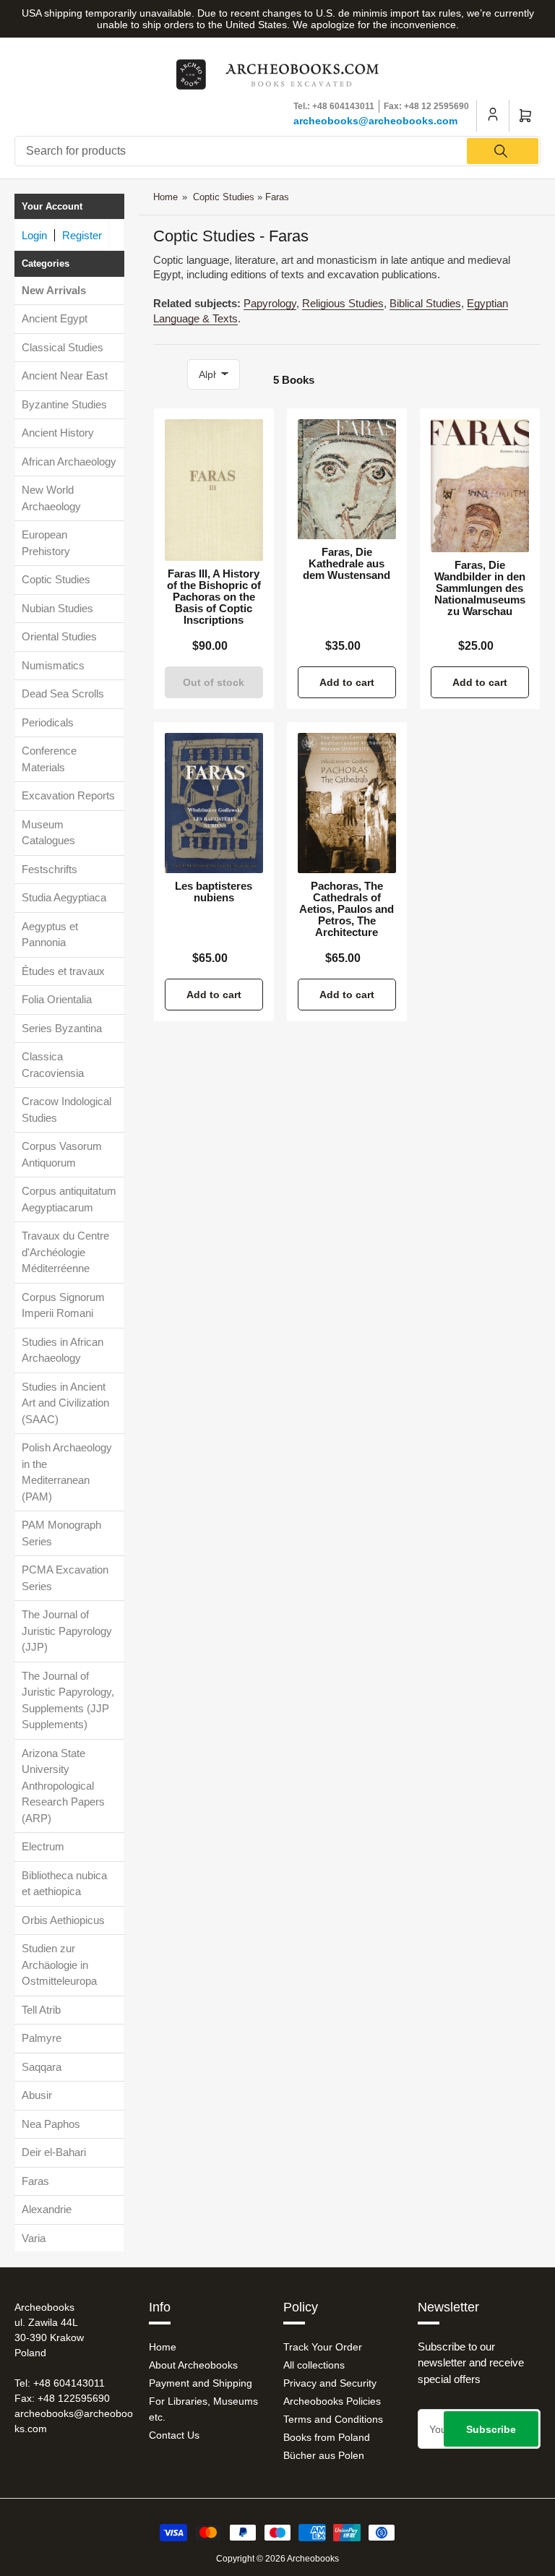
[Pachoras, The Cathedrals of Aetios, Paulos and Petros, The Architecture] (347, 803)
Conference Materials (49, 759)
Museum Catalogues (48, 833)
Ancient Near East (65, 375)
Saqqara (42, 2067)
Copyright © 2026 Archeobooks (277, 2559)
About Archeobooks (193, 2365)
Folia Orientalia (57, 999)
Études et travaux (63, 971)
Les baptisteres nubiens (214, 892)
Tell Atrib (41, 2010)
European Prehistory (46, 543)
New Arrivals (54, 290)
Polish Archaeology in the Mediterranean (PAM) (67, 1472)
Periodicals (48, 722)
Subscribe (491, 2429)
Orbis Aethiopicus (63, 1920)
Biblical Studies (425, 303)
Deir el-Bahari (54, 2152)
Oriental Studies (59, 636)
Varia (34, 2238)
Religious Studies (343, 303)
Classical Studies (63, 347)
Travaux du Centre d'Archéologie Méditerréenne (65, 1252)
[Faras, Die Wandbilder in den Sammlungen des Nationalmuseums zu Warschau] (480, 486)
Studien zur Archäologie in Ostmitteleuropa (59, 1965)
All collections (314, 2365)
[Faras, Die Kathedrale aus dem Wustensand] (347, 479)
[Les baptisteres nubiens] (214, 803)
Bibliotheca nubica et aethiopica (64, 1884)
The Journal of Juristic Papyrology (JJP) (67, 1631)
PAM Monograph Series (61, 1533)
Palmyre (42, 2038)
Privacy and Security (330, 2383)
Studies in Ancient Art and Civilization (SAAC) (65, 1403)
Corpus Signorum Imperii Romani (63, 1305)
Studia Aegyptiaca (64, 897)
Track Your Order (323, 2347)
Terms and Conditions (333, 2419)
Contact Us (174, 2435)
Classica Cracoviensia (53, 1065)
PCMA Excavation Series (65, 1578)
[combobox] (277, 151)
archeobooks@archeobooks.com (375, 121)
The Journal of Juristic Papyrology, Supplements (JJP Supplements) (68, 1700)
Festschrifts (50, 869)
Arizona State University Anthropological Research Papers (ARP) (63, 1786)
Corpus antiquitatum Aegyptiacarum (69, 1199)
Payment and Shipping (201, 2383)
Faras (35, 2181)
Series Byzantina (62, 1028)
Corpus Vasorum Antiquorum (62, 1154)
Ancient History (58, 433)
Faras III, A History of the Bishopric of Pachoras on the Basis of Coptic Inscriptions (214, 597)
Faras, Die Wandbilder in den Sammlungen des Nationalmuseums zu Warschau (480, 588)
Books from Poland (327, 2437)
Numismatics (53, 665)
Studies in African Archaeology (63, 1350)
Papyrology (270, 303)
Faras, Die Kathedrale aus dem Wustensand (347, 564)
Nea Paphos (51, 2124)
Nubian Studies (57, 608)
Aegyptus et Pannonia (50, 935)
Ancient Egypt (55, 318)
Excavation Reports (68, 795)
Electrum (43, 1846)
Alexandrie (47, 2209)
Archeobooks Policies (332, 2401)
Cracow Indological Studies (66, 1109)
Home (165, 197)
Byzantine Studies (64, 404)
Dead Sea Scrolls (63, 694)
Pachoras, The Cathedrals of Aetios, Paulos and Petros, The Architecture (347, 909)
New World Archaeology (51, 498)
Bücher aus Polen (324, 2455)
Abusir (37, 2095)
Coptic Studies (56, 579)
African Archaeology (69, 461)
